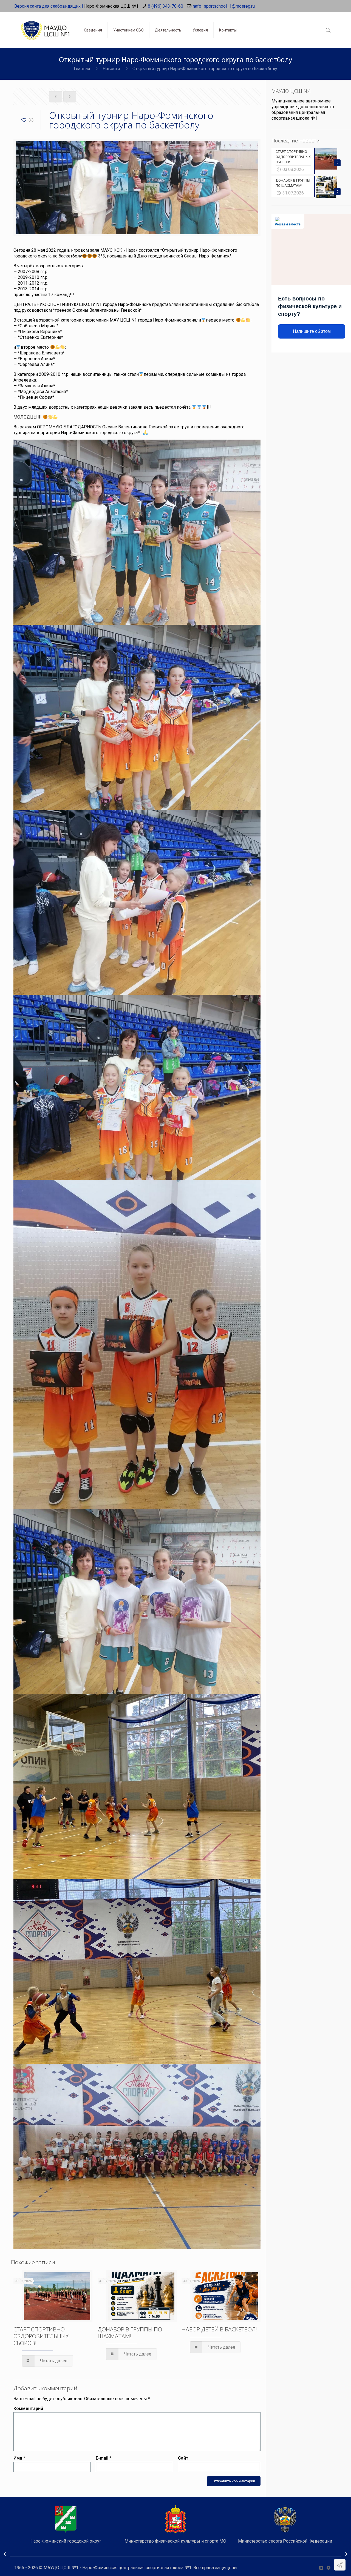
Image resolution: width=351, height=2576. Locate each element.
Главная (82, 69)
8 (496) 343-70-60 (165, 6)
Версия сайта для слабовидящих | (49, 6)
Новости (111, 69)
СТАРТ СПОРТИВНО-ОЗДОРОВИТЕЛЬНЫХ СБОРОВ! (41, 2336)
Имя (19, 2458)
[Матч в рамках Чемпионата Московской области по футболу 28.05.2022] (346, 2554)
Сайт (183, 2458)
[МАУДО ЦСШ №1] (45, 26)
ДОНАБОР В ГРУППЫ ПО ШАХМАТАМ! (130, 2333)
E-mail (104, 2458)
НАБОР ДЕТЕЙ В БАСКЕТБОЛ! (219, 2329)
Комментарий (28, 2409)
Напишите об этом (312, 331)
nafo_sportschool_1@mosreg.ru (224, 6)
